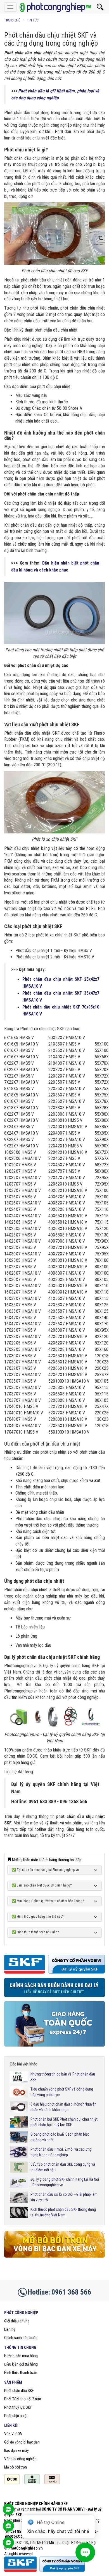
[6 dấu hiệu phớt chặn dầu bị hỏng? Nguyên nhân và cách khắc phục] (19, 2107)
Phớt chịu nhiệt (16, 2416)
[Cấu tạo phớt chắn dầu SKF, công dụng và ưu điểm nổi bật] (19, 2167)
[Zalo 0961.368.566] (8, 2529)
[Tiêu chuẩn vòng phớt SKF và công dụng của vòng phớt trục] (19, 2092)
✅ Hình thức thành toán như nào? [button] (35, 1932)
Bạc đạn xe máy (16, 2450)
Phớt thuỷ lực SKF (18, 2407)
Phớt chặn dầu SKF (19, 2391)
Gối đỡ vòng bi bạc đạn (22, 2442)
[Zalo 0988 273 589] (8, 2545)
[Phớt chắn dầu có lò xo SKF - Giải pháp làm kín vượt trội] (19, 2197)
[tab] (54, 1870)
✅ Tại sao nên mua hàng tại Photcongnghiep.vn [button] (45, 1870)
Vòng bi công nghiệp (20, 2459)
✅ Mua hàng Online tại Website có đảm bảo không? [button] (48, 1901)
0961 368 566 (71, 2292)
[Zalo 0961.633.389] (8, 2512)
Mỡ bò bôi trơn (16, 2467)
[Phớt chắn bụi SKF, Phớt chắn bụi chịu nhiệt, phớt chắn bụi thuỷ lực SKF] (19, 2122)
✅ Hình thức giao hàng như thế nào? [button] (38, 1917)
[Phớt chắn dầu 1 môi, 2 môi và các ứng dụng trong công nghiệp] (19, 2152)
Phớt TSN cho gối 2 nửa (23, 2399)
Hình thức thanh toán (21, 2373)
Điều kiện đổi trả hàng (21, 2364)
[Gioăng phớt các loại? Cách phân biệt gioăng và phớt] (19, 2137)
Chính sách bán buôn (21, 2338)
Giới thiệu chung (17, 2321)
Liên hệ (10, 2329)
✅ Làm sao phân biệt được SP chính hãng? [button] (42, 1886)
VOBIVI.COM (13, 2434)
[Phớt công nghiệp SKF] (54, 7)
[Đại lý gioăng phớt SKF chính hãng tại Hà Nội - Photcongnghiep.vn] (19, 2182)
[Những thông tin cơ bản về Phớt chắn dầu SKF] (19, 2077)
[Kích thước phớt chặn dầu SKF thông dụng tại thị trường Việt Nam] (19, 2212)
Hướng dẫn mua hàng (21, 2356)
